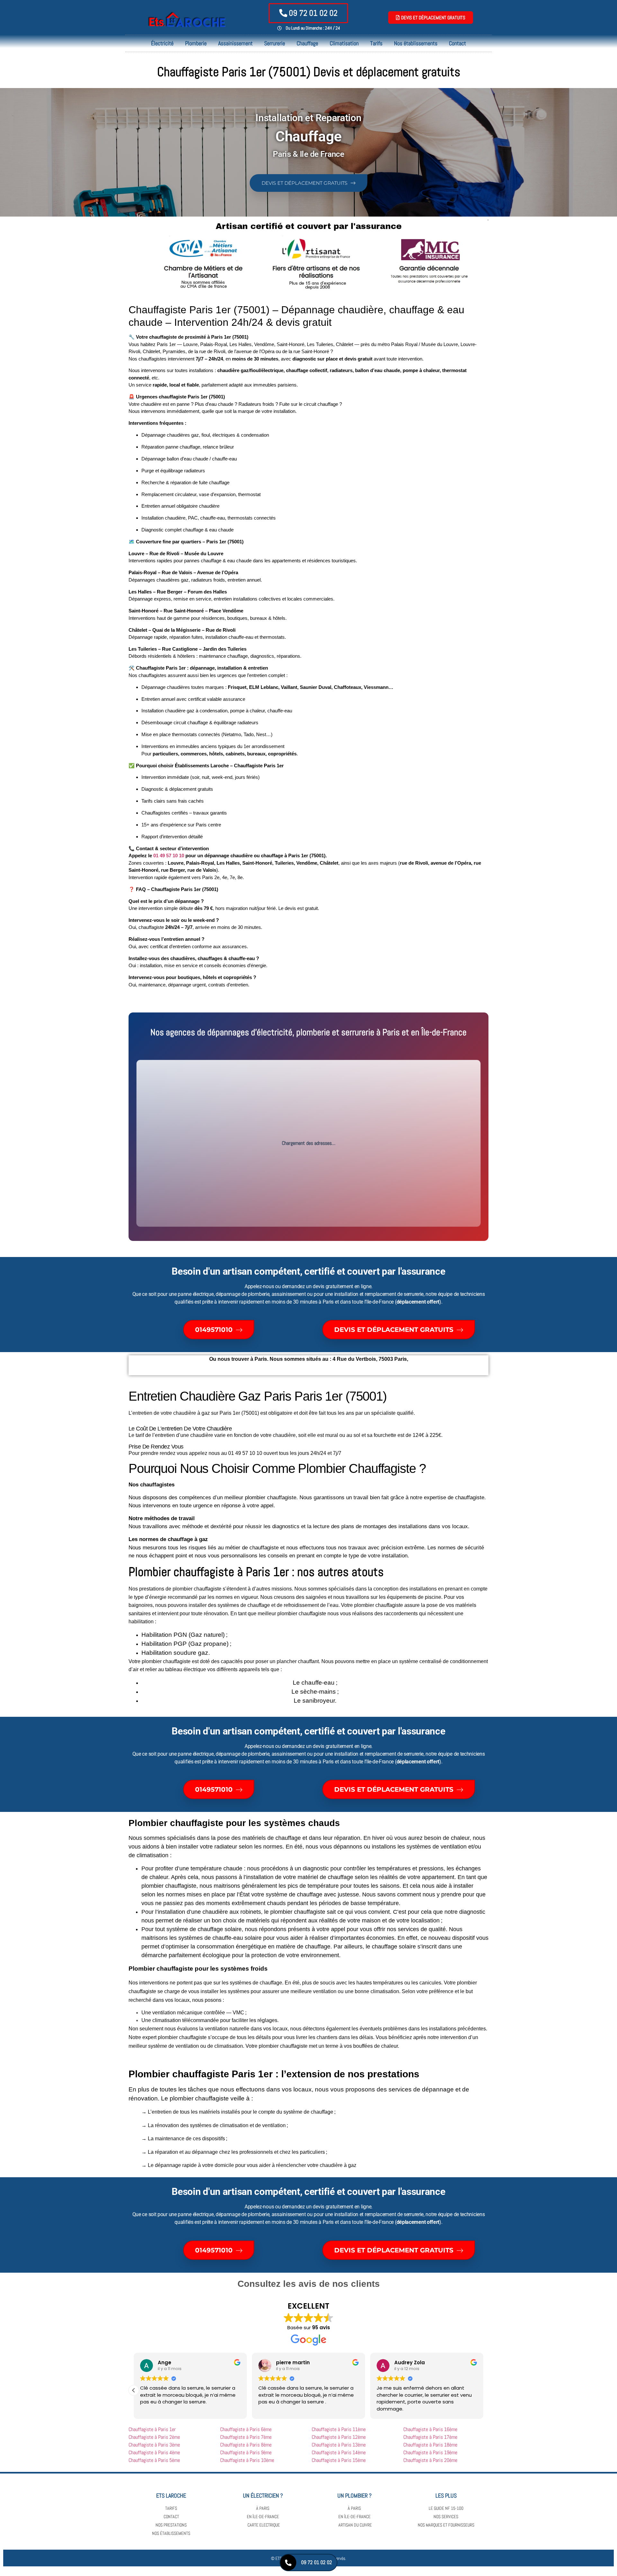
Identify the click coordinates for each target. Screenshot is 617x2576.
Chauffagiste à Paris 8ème (246, 2445)
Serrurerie (275, 43)
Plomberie (196, 43)
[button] (134, 2390)
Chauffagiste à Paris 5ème (155, 2460)
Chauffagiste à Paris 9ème (246, 2452)
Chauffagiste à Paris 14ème (339, 2452)
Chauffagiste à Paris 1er (153, 2429)
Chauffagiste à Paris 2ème (155, 2437)
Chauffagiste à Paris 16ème (431, 2429)
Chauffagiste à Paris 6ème (246, 2429)
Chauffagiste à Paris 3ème (155, 2445)
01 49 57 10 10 (169, 856)
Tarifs (376, 43)
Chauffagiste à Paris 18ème (431, 2445)
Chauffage (307, 43)
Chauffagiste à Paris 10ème (248, 2460)
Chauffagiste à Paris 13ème (339, 2445)
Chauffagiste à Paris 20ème (431, 2460)
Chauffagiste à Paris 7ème (246, 2437)
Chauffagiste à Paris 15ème (340, 2460)
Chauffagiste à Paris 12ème (339, 2437)
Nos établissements (416, 43)
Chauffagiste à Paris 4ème (155, 2452)
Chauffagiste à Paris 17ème (431, 2437)
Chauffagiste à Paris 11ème (339, 2429)
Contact (457, 43)
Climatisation (344, 43)
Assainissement (235, 43)
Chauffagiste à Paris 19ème (431, 2452)
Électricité (162, 43)
